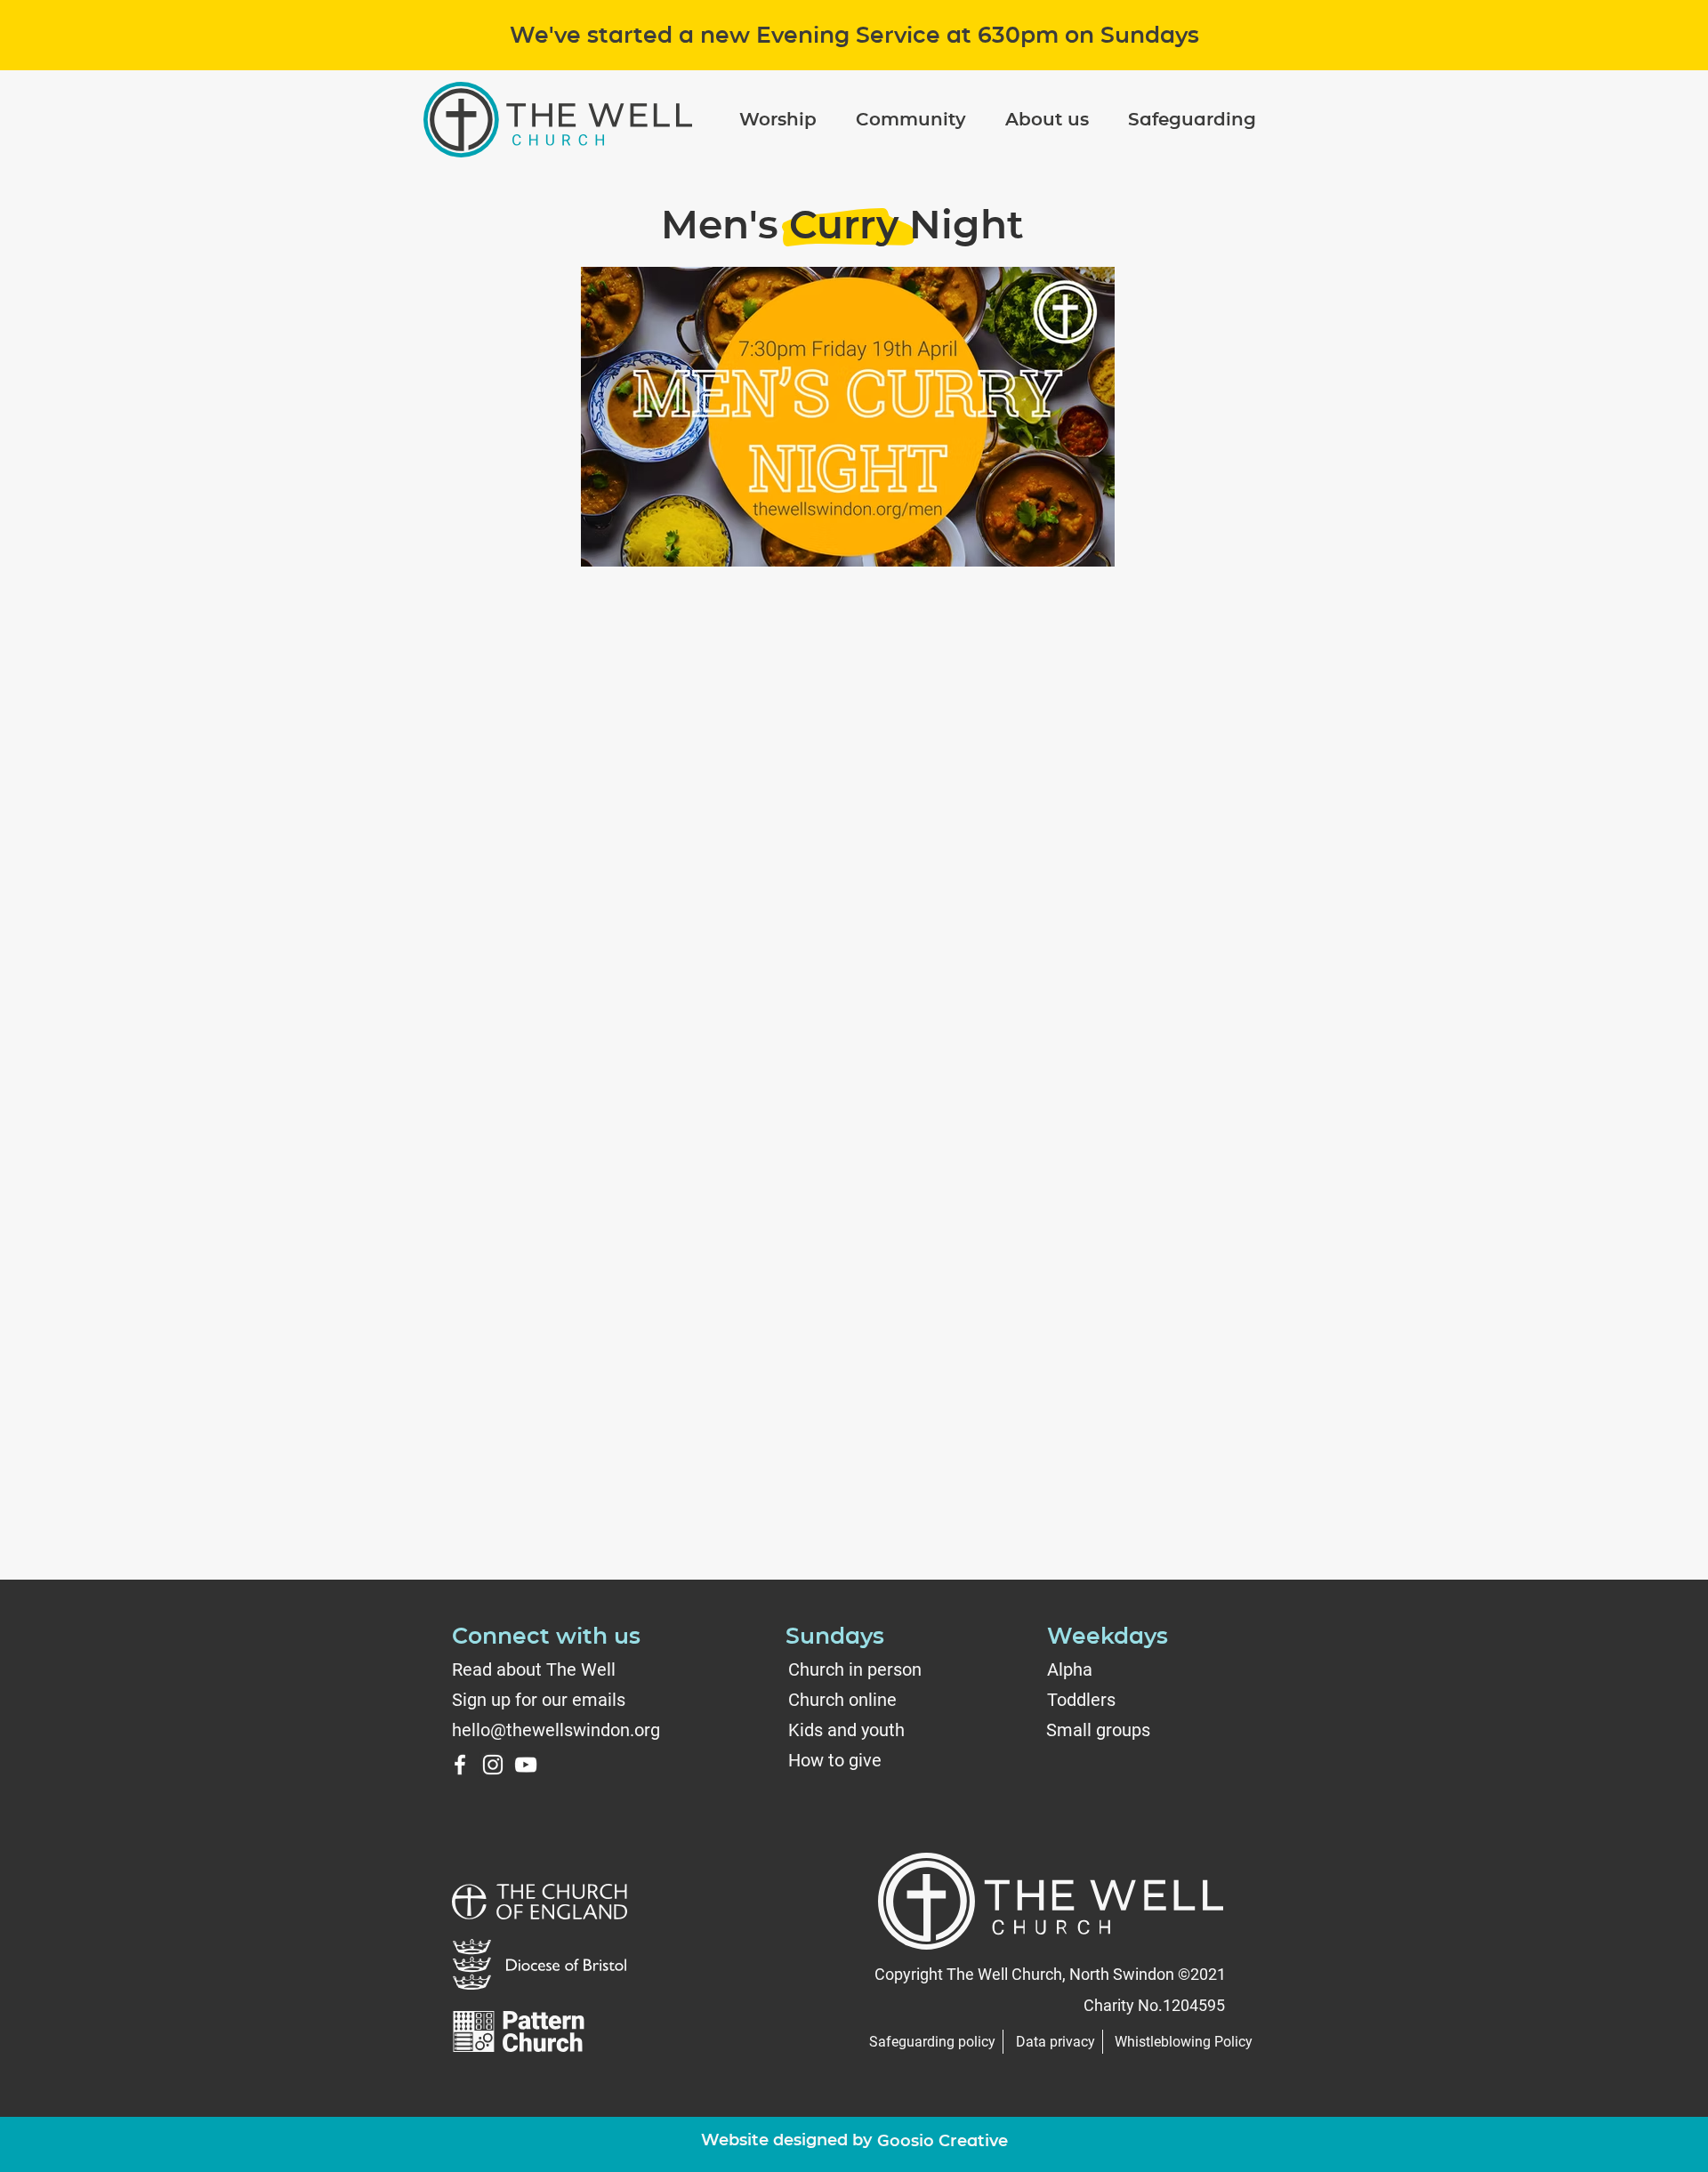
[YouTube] (526, 1765)
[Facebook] (460, 1765)
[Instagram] (493, 1765)
